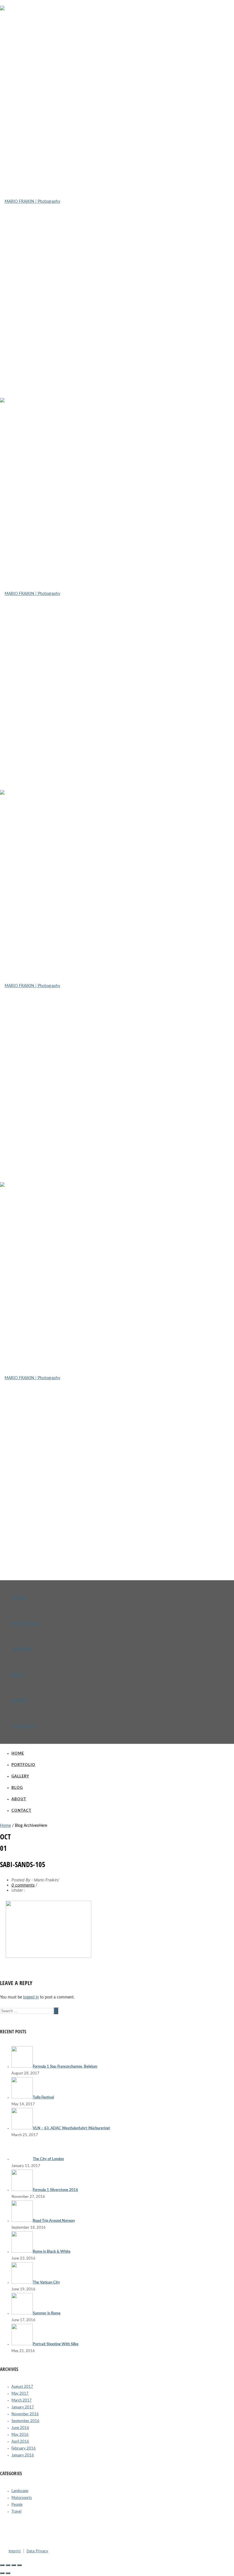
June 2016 (20, 2428)
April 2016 (20, 2442)
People (17, 2505)
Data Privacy (37, 2551)
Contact (23, 1726)
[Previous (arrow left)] (2, 2573)
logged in (31, 1997)
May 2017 (20, 2394)
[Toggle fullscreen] (14, 2565)
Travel (16, 2512)
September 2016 (25, 2421)
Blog (18, 1675)
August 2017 (22, 2387)
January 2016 (23, 2455)
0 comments (23, 1885)
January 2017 (23, 2407)
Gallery (22, 1649)
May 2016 (20, 2435)
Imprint (15, 2551)
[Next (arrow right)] (8, 2573)
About (20, 1701)
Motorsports (22, 2498)
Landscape (20, 2491)
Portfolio (26, 1623)
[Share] (8, 2565)
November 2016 (25, 2414)
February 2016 (24, 2448)
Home (19, 1598)
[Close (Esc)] (2, 2565)
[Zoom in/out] (19, 2565)
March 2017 (22, 2400)
